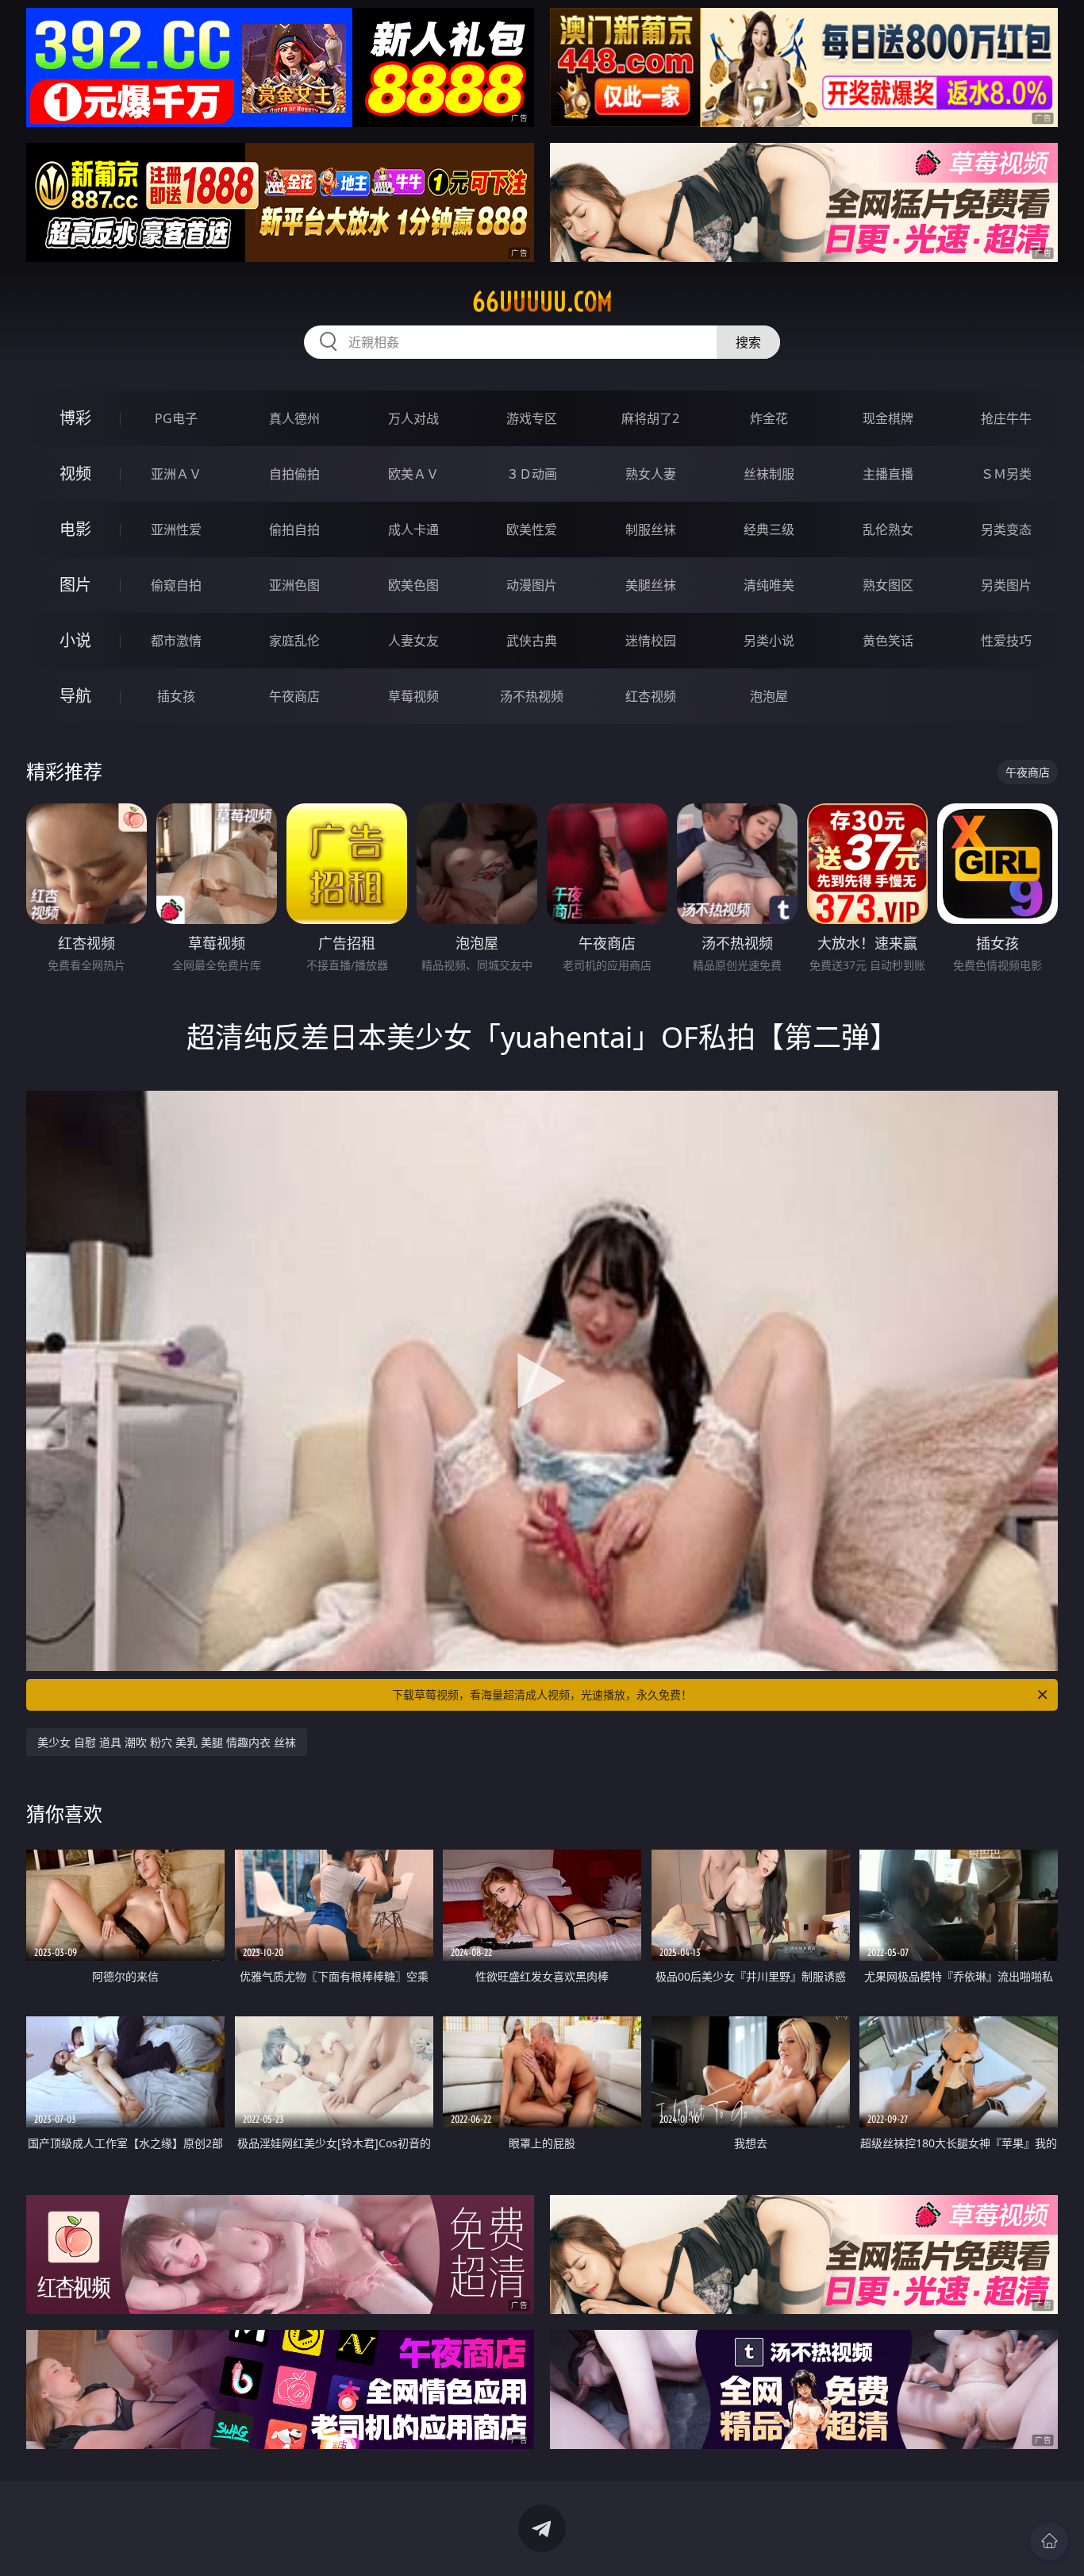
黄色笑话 (888, 641)
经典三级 (769, 529)
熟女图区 (888, 585)
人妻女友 (413, 641)
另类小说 (769, 641)
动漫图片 (532, 585)
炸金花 (769, 418)
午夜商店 (294, 696)
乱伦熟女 (888, 529)
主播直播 (888, 474)
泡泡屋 (769, 696)
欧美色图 (413, 585)
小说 (75, 640)
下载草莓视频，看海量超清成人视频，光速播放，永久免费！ (542, 1694)
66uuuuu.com (542, 302)
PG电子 (176, 418)
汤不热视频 (532, 696)
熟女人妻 (651, 474)
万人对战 (413, 418)
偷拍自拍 (294, 529)
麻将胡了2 (650, 418)
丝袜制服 (769, 474)
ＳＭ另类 (1006, 474)
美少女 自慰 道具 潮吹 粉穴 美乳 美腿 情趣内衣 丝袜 (167, 1742)
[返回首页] (1049, 2541)
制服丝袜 (651, 529)
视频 (75, 474)
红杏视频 (651, 696)
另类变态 (1006, 529)
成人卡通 (413, 529)
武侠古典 (532, 641)
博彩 (75, 418)
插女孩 (176, 696)
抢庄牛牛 (1006, 418)
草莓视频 (413, 696)
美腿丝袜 (651, 585)
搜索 (748, 342)
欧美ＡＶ (413, 474)
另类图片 (1006, 585)
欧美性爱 (532, 529)
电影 (75, 529)
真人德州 (294, 418)
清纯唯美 (769, 585)
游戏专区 (532, 418)
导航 (75, 696)
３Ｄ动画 (532, 474)
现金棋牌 (888, 418)
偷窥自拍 (176, 585)
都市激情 (176, 641)
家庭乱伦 (294, 641)
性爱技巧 (1006, 641)
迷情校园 (651, 641)
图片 (75, 585)
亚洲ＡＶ (176, 474)
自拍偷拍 (294, 474)
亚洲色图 (294, 585)
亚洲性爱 (176, 529)
